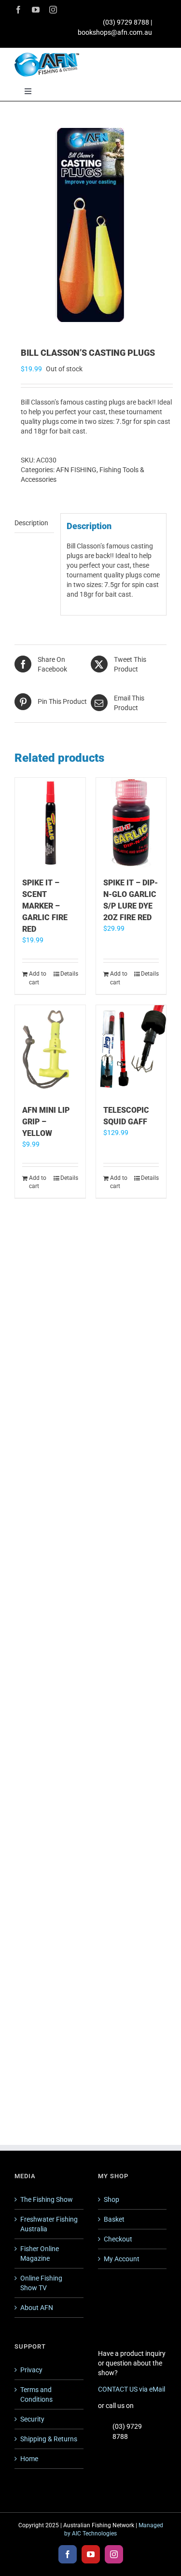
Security (32, 2419)
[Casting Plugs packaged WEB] (90, 225)
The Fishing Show (47, 2199)
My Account (122, 2259)
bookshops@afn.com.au (115, 32)
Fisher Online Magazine (40, 2254)
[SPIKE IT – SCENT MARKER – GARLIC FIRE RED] (50, 823)
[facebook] (18, 10)
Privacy (31, 2370)
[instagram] (53, 10)
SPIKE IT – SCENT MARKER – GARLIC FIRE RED (45, 906)
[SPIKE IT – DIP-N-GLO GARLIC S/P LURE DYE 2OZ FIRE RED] (131, 823)
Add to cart (38, 978)
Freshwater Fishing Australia (49, 2224)
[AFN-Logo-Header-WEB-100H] (47, 56)
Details (69, 974)
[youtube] (36, 10)
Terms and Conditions (36, 2394)
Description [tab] (31, 523)
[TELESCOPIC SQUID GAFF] (131, 1050)
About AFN (37, 2308)
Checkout (118, 2239)
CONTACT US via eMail (132, 2389)
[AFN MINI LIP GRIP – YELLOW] (50, 1050)
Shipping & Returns (49, 2439)
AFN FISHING (76, 470)
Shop (111, 2199)
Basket (114, 2219)
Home (29, 2459)
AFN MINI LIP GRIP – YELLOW (46, 1122)
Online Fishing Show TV (41, 2283)
